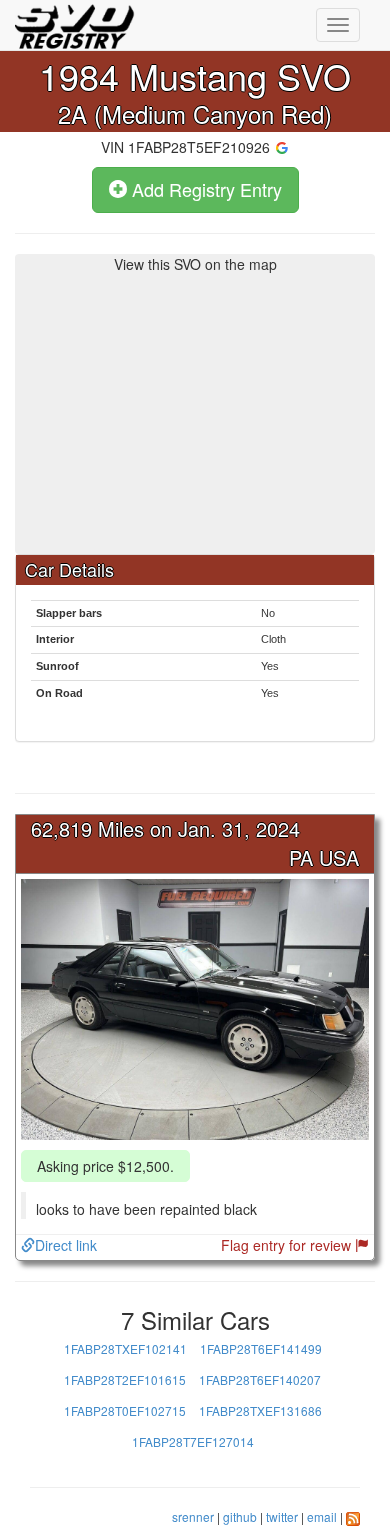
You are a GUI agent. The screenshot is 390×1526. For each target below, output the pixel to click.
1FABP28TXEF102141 (125, 1348)
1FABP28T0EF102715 (125, 1410)
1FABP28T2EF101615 (125, 1379)
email (322, 1516)
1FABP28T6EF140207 (260, 1379)
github (240, 1516)
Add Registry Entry (204, 189)
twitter (282, 1516)
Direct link (66, 1245)
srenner (193, 1516)
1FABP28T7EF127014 (193, 1441)
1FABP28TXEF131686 (260, 1410)
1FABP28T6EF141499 (261, 1348)
